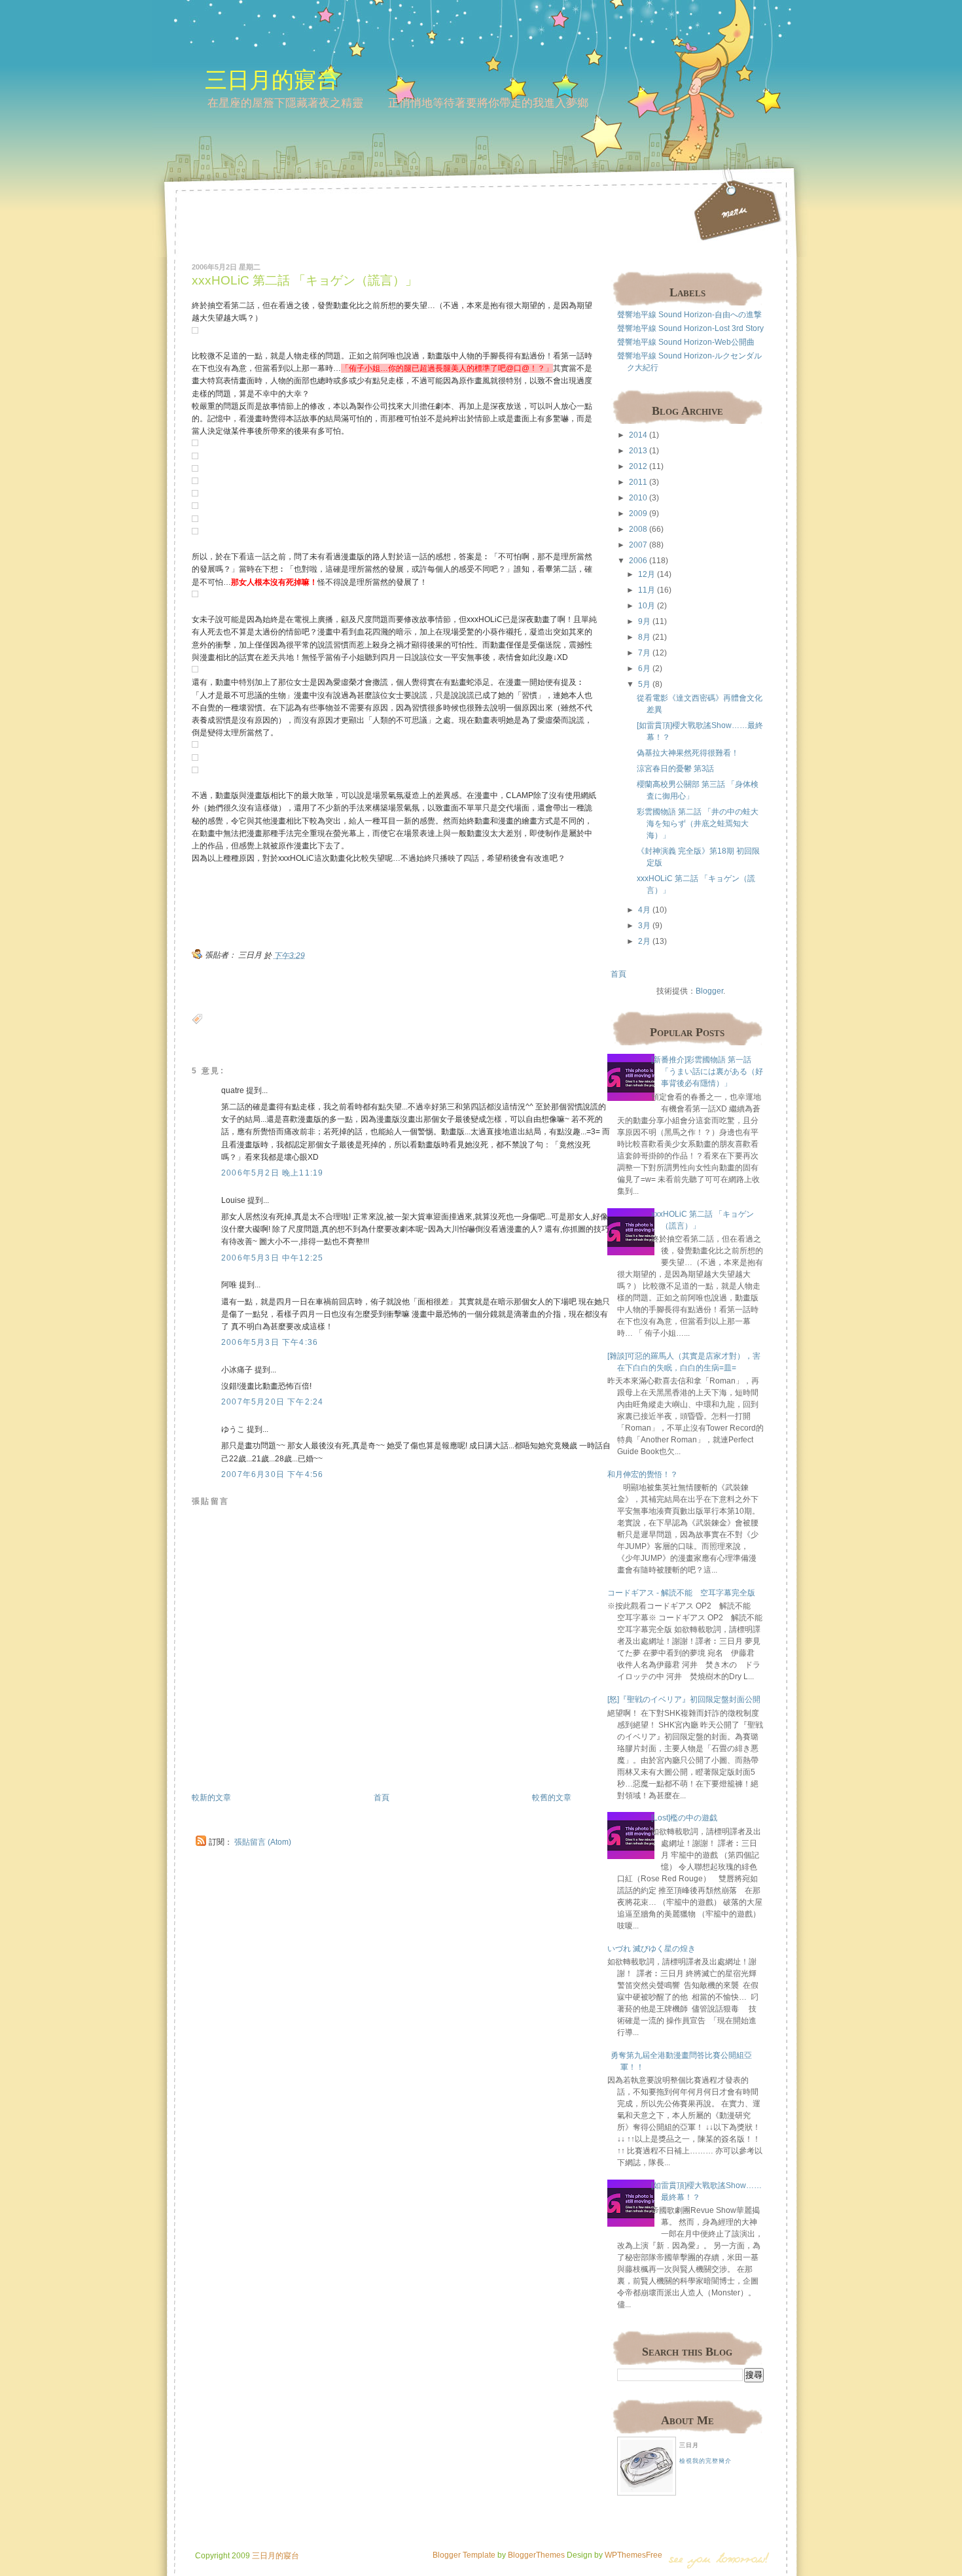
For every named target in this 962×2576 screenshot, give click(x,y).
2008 (638, 529)
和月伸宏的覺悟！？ (643, 1474)
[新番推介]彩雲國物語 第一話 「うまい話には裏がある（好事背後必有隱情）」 (707, 1071)
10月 (647, 606)
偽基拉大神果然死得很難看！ (688, 753)
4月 (644, 910)
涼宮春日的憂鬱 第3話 (675, 769)
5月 (644, 684)
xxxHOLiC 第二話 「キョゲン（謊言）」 (305, 280)
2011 (638, 482)
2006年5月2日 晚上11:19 (272, 1173)
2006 (638, 561)
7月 (644, 653)
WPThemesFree (633, 2555)
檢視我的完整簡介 (705, 2461)
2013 (638, 451)
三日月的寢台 (272, 79)
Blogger (709, 991)
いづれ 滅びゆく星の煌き (651, 1949)
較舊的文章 (552, 1798)
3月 (644, 926)
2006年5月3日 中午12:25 (272, 1258)
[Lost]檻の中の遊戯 (684, 1818)
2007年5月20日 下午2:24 (272, 1402)
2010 (638, 498)
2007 (638, 545)
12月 (647, 574)
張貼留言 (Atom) (263, 1842)
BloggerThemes (535, 2555)
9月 (644, 621)
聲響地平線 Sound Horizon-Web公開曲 (686, 342)
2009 (638, 513)
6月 (644, 669)
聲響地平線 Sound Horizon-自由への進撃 (689, 315)
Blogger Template (464, 2555)
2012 (638, 466)
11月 (647, 590)
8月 (644, 637)
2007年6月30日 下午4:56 (272, 1474)
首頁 (382, 1798)
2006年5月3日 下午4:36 (270, 1342)
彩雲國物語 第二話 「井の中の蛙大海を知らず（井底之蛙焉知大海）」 (698, 824)
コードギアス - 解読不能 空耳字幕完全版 (681, 1593)
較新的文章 (211, 1798)
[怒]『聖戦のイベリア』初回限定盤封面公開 (684, 1699)
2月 (644, 941)
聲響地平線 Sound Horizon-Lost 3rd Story (690, 328)
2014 (638, 435)
